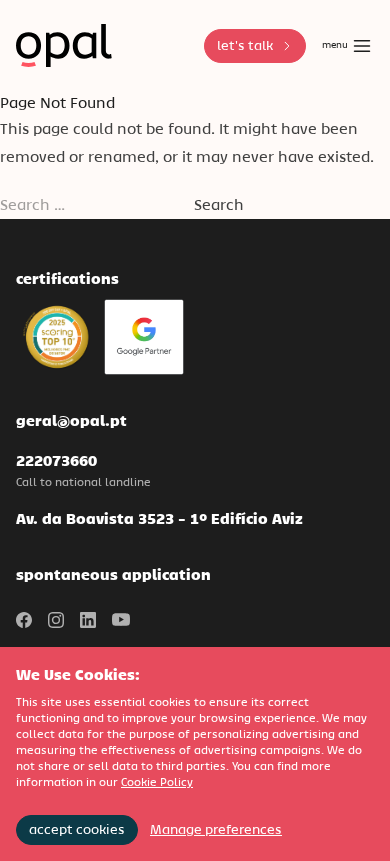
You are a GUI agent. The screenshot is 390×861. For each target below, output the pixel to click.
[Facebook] (24, 620)
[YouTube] (121, 620)
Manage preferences (216, 829)
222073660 (56, 460)
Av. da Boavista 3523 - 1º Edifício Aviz (159, 518)
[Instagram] (56, 620)
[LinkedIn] (88, 620)
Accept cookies (77, 829)
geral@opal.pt (71, 420)
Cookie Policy (157, 782)
